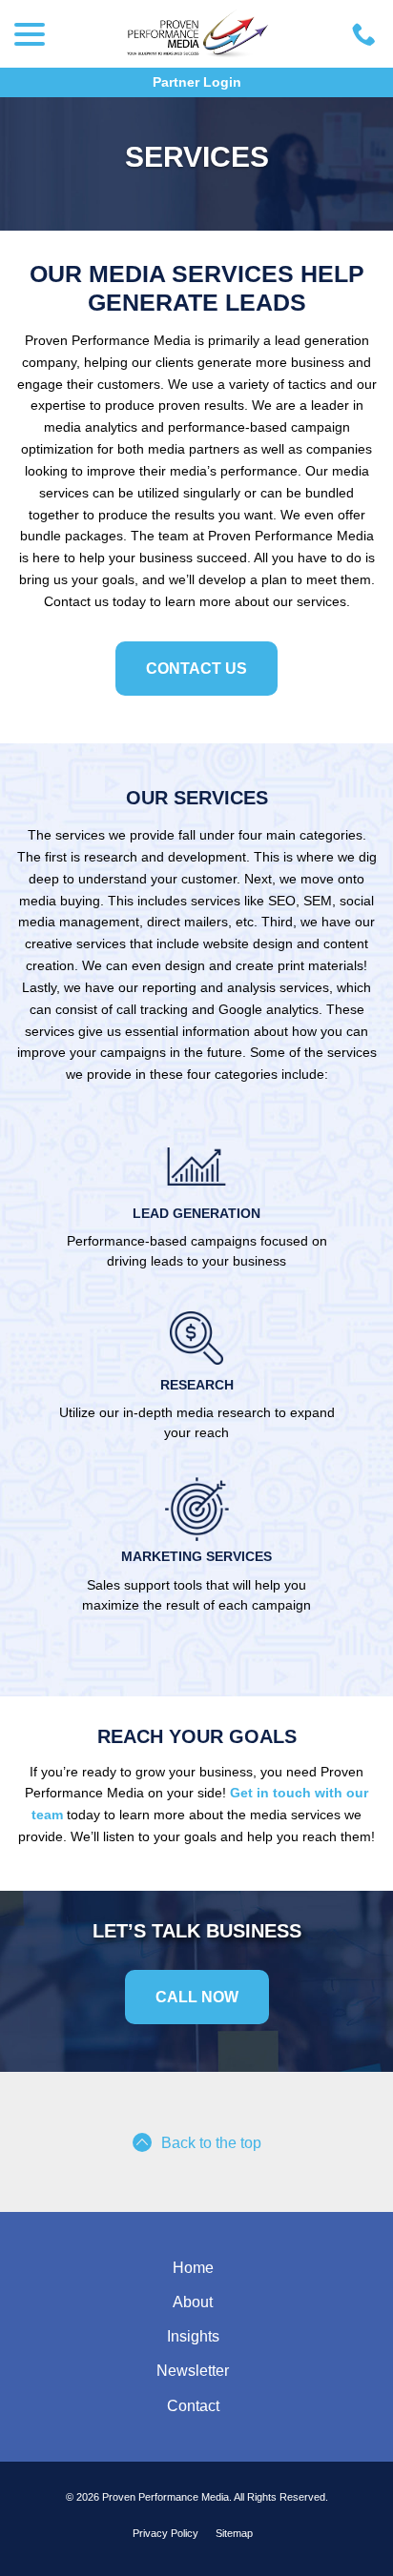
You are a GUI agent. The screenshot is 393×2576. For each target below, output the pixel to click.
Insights (193, 2336)
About (193, 2302)
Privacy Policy (165, 2533)
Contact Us (196, 669)
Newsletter (193, 2371)
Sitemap (234, 2533)
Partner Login (197, 82)
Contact (193, 2406)
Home (193, 2268)
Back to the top (211, 2143)
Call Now (197, 1997)
